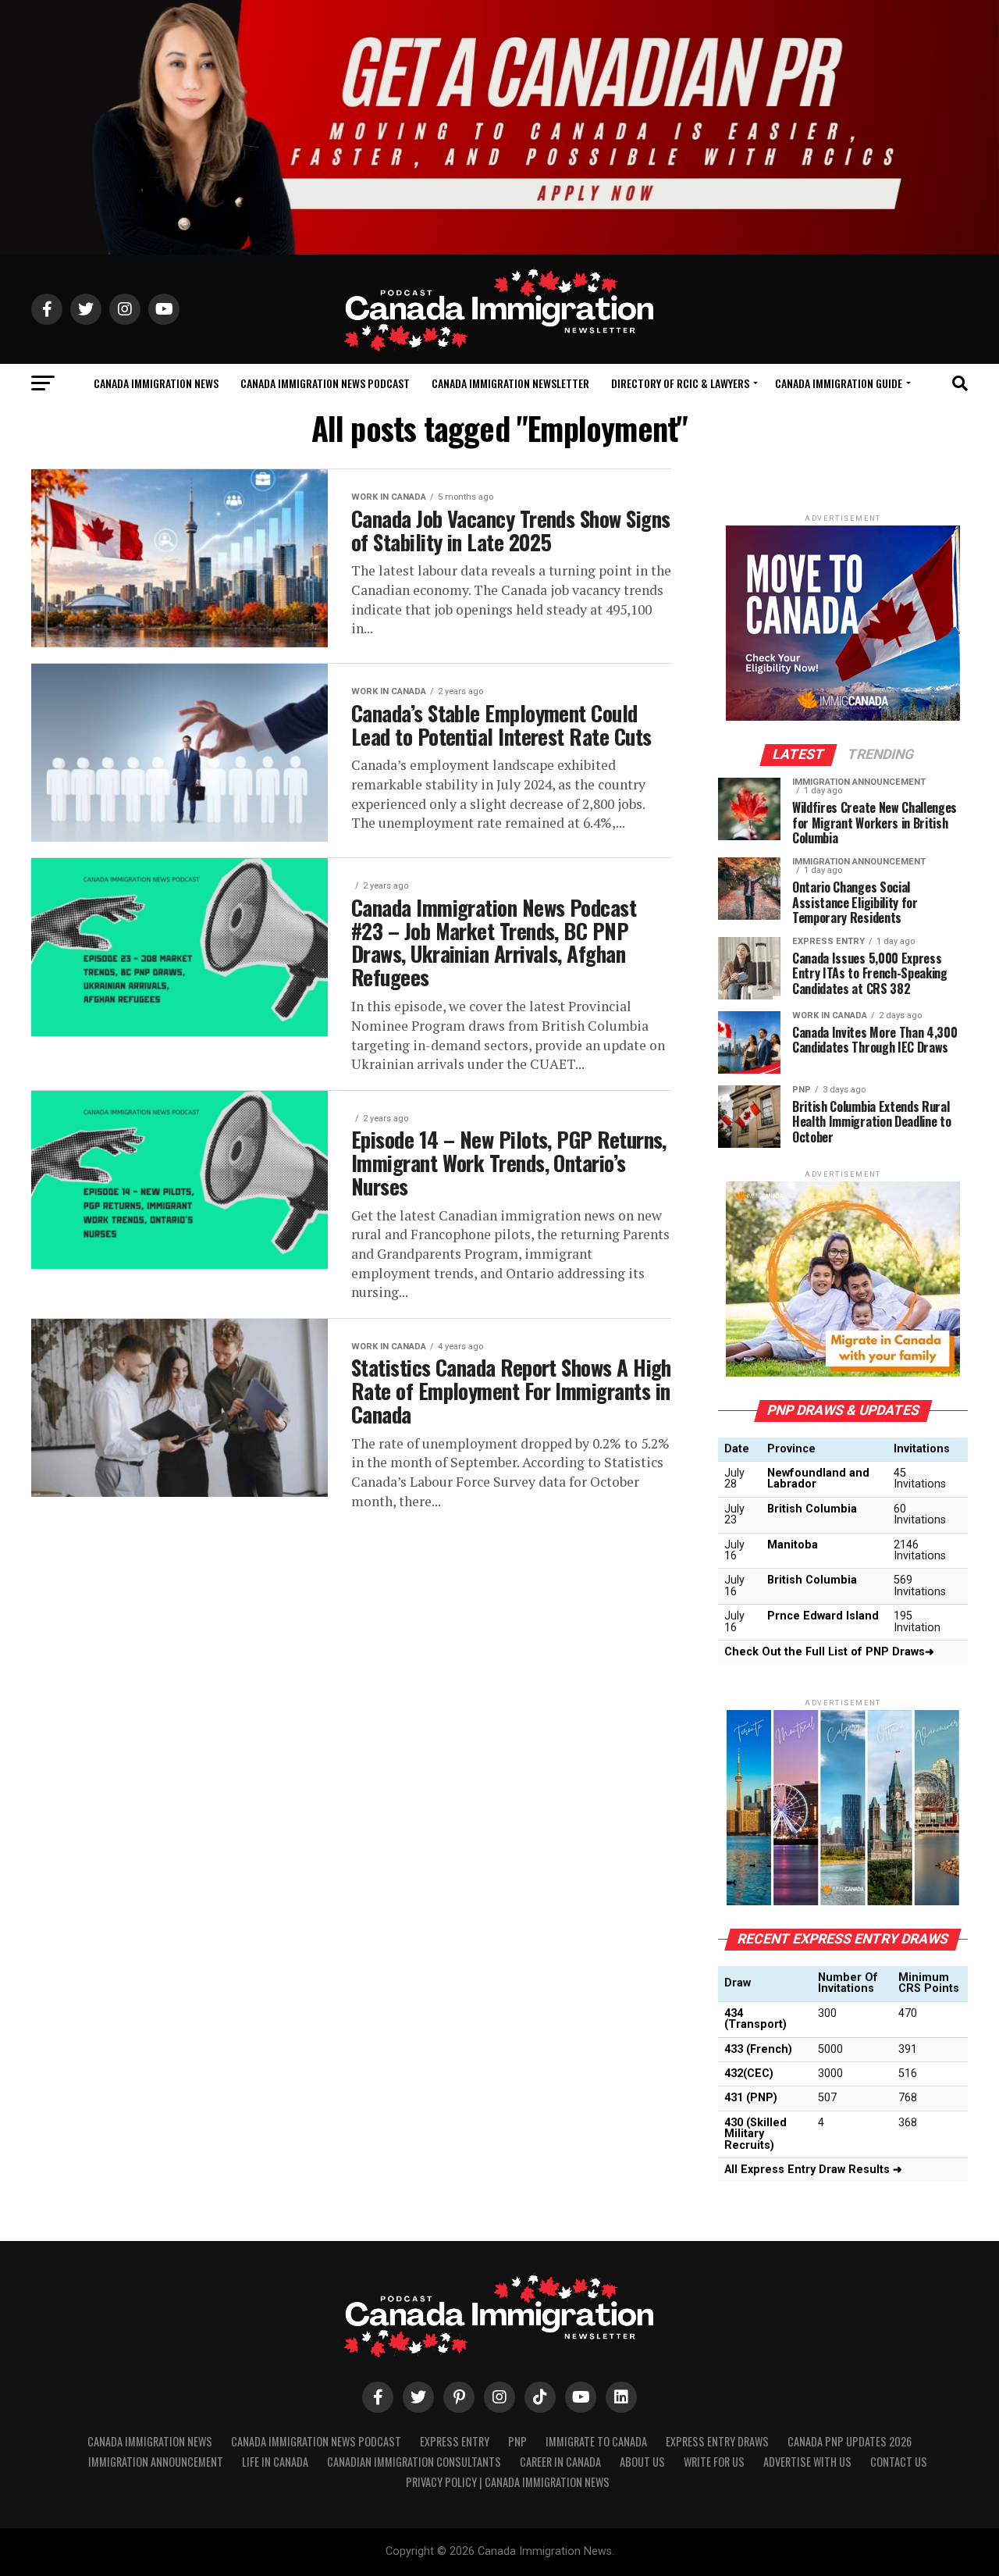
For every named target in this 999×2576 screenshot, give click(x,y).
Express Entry (455, 2441)
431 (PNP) (751, 2098)
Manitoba (793, 1545)
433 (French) (758, 2049)
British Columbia (812, 1509)
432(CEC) (749, 2074)
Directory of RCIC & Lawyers (680, 383)
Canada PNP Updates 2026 (850, 2441)
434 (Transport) (755, 2019)
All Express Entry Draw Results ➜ (813, 2170)
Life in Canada (275, 2462)
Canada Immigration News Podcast (325, 383)
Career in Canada (560, 2462)
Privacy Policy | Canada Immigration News (508, 2482)
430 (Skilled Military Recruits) (755, 2134)
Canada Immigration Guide (839, 383)
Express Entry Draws (717, 2441)
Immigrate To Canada (596, 2441)
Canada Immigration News (156, 383)
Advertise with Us (807, 2462)
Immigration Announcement (156, 2462)
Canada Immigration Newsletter (510, 383)
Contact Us (899, 2462)
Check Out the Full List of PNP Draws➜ (829, 1652)
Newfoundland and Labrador (818, 1479)
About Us (642, 2462)
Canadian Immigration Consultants (414, 2462)
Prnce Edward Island (823, 1616)
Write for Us (714, 2462)
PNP (517, 2441)
